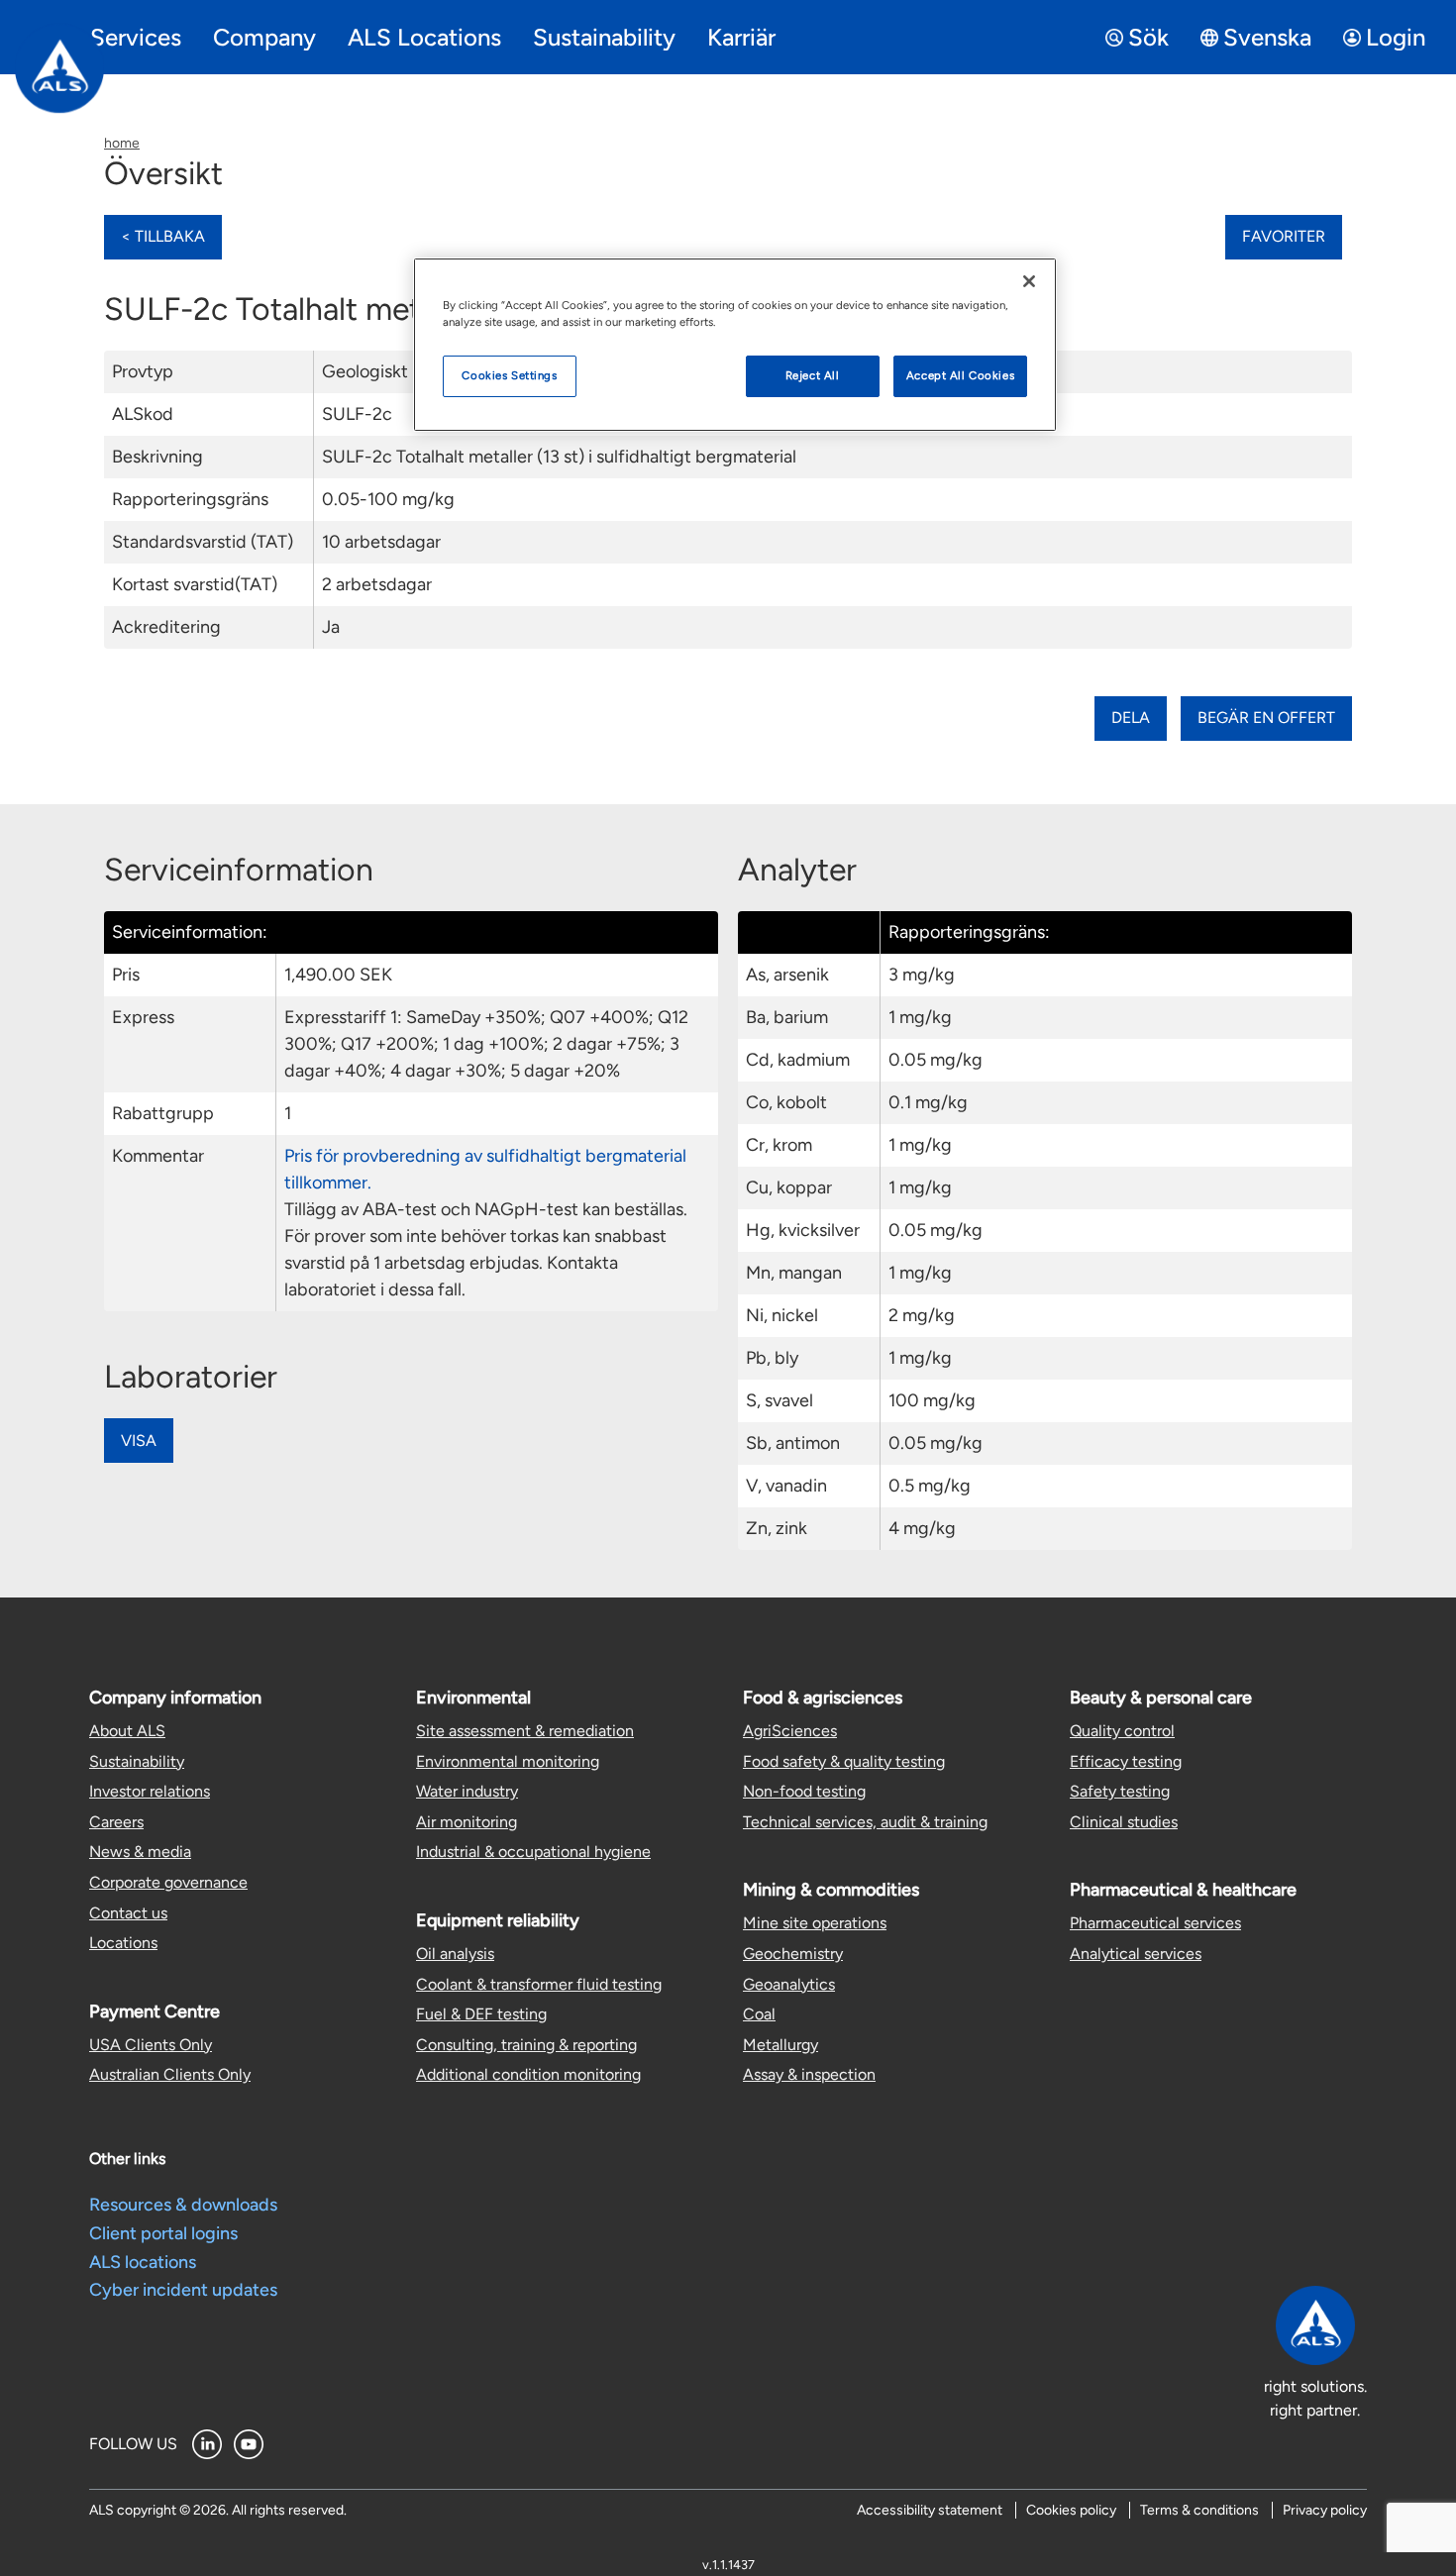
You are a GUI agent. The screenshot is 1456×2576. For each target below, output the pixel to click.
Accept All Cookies (960, 375)
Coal (759, 2014)
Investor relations (150, 1791)
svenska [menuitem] (1267, 37)
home (122, 143)
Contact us (128, 1913)
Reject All (813, 375)
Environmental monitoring (508, 1761)
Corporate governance (168, 1882)
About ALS (127, 1731)
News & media (140, 1852)
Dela (1131, 718)
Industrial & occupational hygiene (533, 1852)
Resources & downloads (183, 2205)
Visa (139, 1441)
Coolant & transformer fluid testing (539, 1984)
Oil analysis (455, 1954)
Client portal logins (163, 2233)
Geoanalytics (789, 1984)
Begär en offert (1266, 718)
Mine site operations (815, 1923)
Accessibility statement (930, 2510)
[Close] (1029, 281)
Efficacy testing (1126, 1761)
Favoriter (1284, 236)
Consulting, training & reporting (526, 2045)
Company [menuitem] (264, 37)
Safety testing (1120, 1791)
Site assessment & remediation (525, 1731)
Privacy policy (1325, 2510)
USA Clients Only (151, 2045)
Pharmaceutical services (1155, 1923)
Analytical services (1136, 1954)
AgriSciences (790, 1731)
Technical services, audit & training (865, 1822)
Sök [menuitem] (1148, 37)
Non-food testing (804, 1791)
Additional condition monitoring (528, 2074)
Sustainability (137, 1761)
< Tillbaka (163, 236)
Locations (123, 1943)
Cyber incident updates (183, 2290)
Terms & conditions (1199, 2510)
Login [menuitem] (1396, 37)
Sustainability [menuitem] (604, 37)
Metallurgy (780, 2045)
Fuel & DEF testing (481, 2014)
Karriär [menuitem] (741, 37)
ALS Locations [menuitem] (424, 37)
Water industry (467, 1791)
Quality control (1122, 1731)
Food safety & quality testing (844, 1761)
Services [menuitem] (136, 37)
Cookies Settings (509, 375)
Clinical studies (1124, 1822)
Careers (116, 1822)
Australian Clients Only (170, 2074)
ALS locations (143, 2262)
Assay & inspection (809, 2074)
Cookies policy (1071, 2510)
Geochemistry (793, 1954)
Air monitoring (467, 1822)
